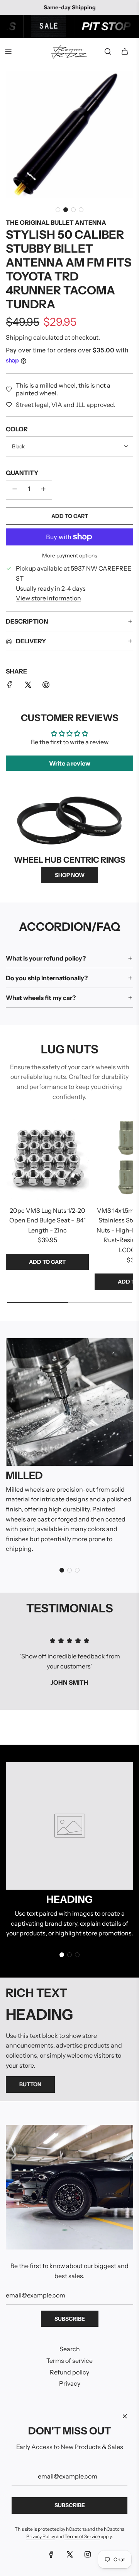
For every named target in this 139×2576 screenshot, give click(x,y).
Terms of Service (82, 2536)
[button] (58, 210)
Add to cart (47, 1262)
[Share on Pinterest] (46, 686)
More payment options (70, 556)
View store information (48, 598)
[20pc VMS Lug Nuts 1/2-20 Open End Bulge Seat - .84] (47, 1158)
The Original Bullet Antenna (56, 222)
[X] (69, 2554)
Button (30, 2084)
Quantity (22, 473)
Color (17, 429)
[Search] (108, 51)
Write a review (70, 763)
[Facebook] (51, 2554)
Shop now (70, 875)
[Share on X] (28, 686)
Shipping (19, 337)
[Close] (125, 2416)
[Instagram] (88, 2554)
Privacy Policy (41, 2536)
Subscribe (70, 2319)
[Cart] (125, 51)
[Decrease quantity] (15, 490)
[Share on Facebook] (10, 686)
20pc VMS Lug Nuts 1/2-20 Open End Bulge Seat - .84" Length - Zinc (47, 1220)
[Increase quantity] (43, 490)
